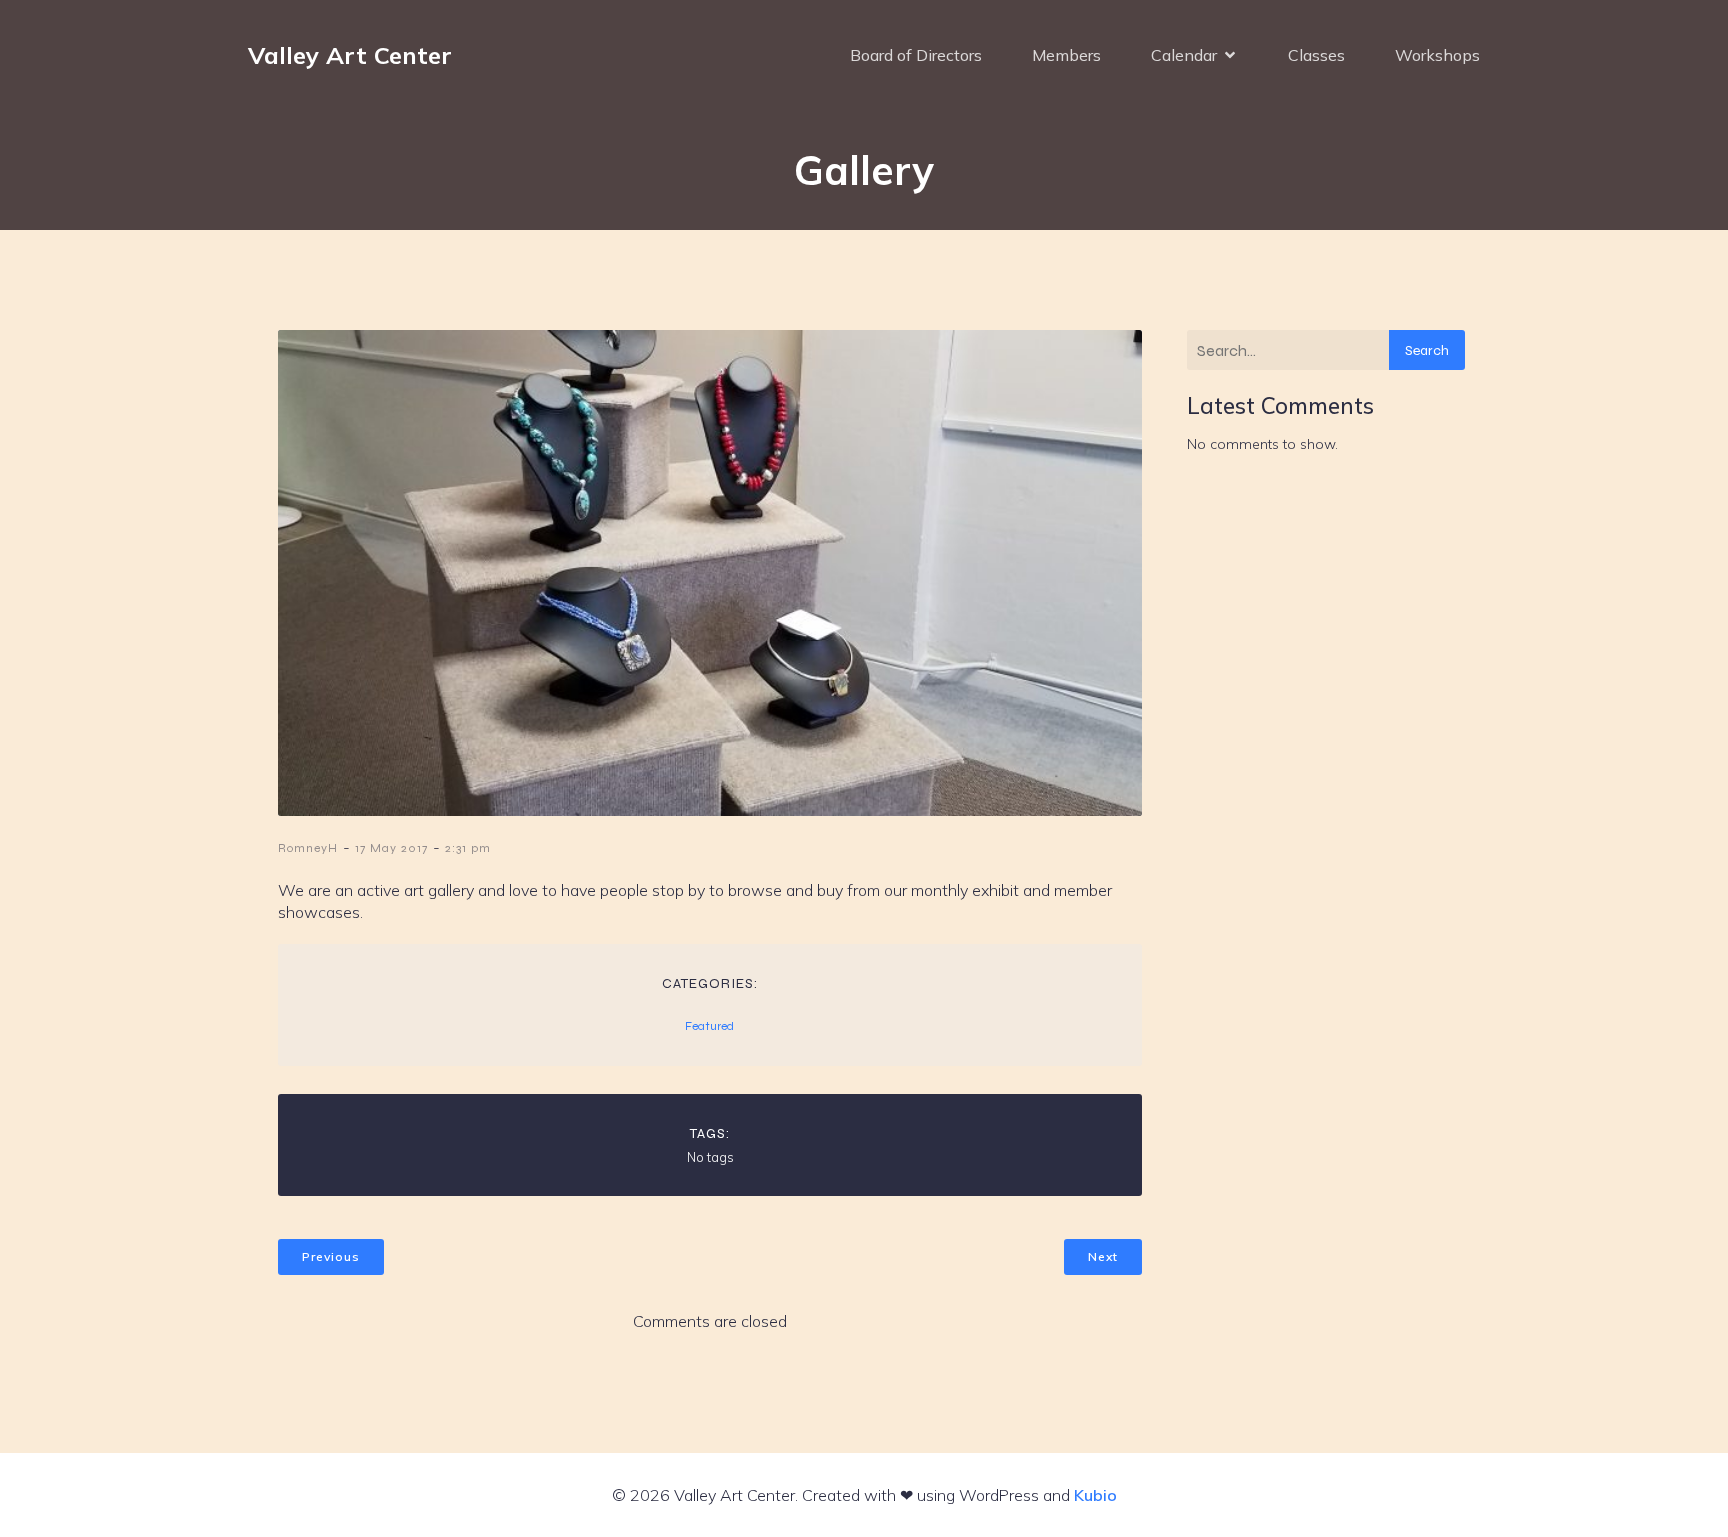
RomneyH (308, 848)
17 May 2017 (391, 848)
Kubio (1095, 1495)
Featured (709, 1026)
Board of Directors (916, 55)
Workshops (1437, 55)
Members (1066, 55)
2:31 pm (468, 848)
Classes (1316, 55)
